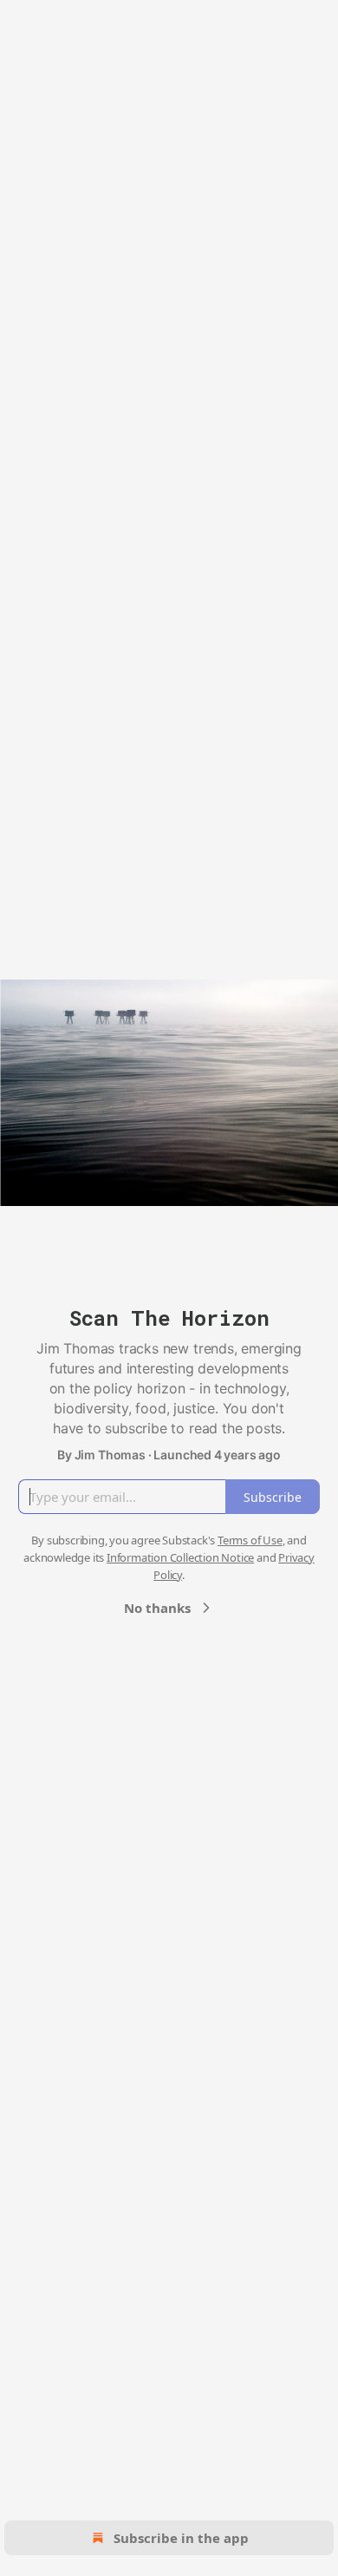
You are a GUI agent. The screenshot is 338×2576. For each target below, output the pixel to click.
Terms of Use (250, 1540)
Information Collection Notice (180, 1557)
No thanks (157, 1608)
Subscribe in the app (181, 2538)
